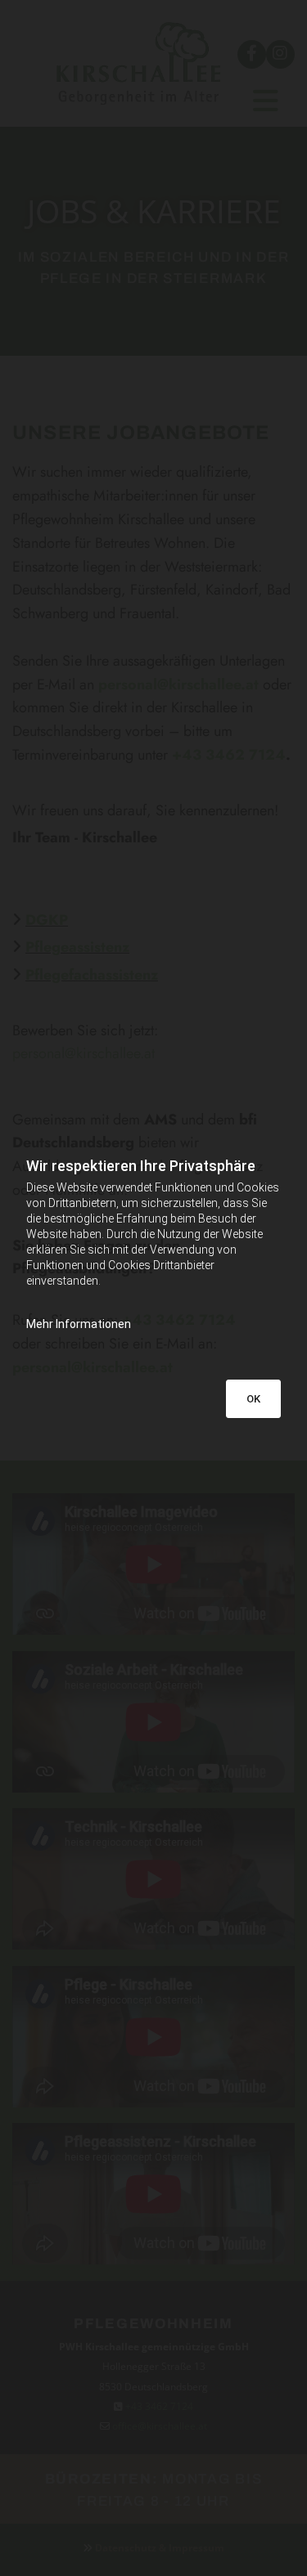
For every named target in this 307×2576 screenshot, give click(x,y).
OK (253, 1399)
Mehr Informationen (79, 1324)
